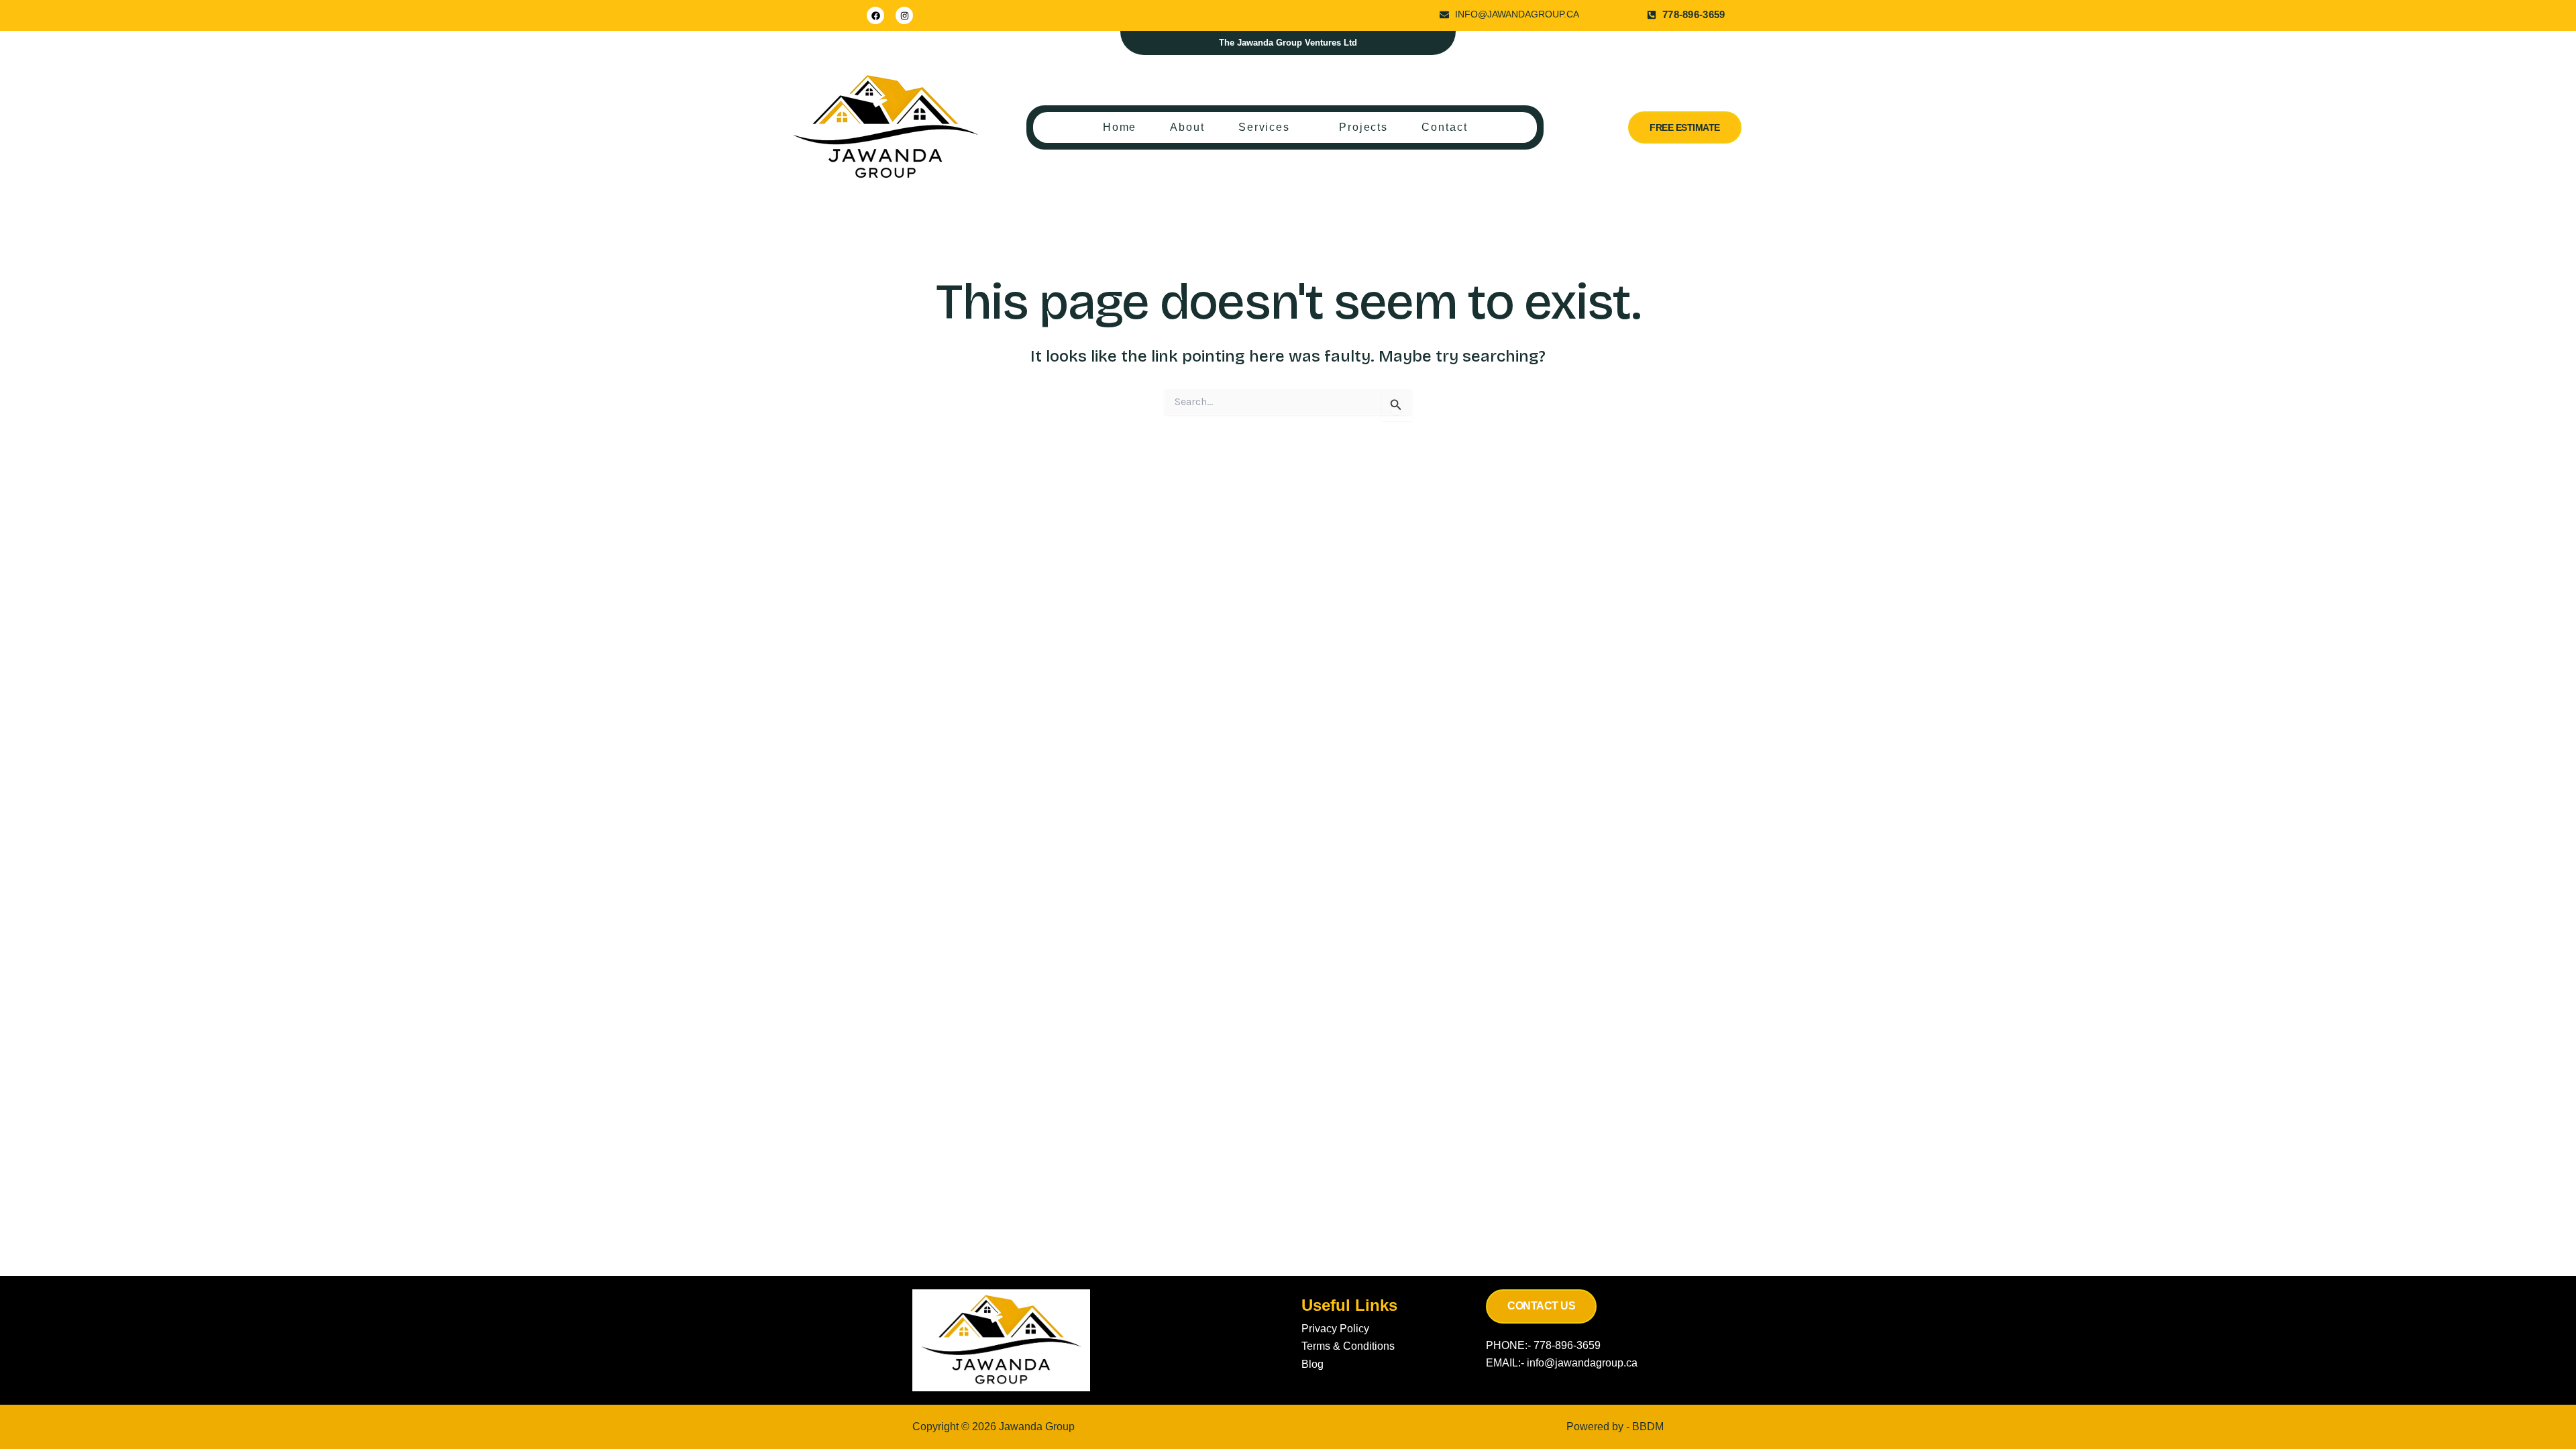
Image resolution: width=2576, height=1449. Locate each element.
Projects (1363, 127)
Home (1120, 127)
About (1187, 127)
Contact (1444, 127)
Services (1264, 127)
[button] (1272, 127)
